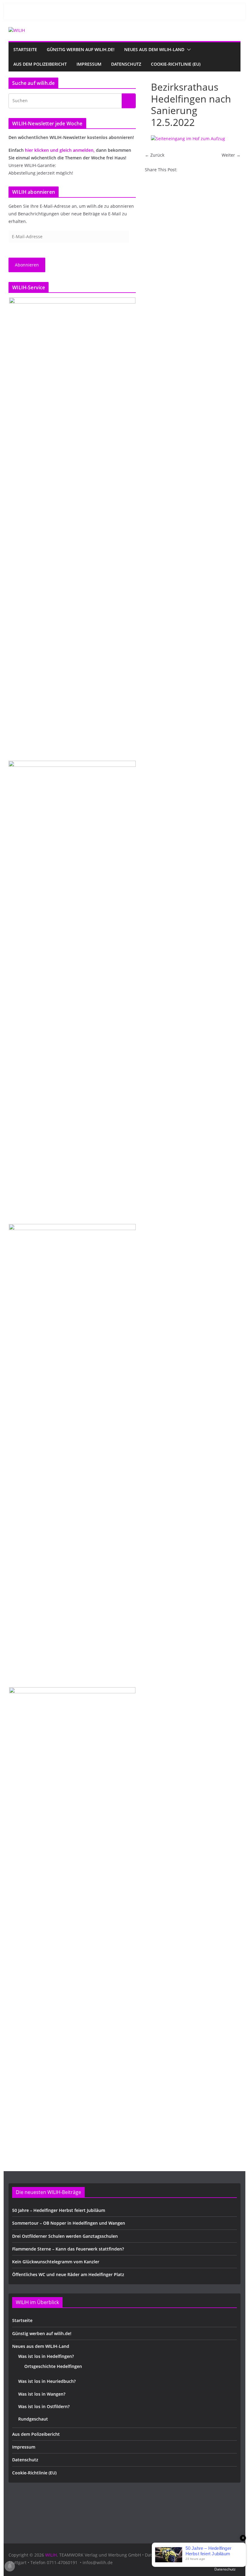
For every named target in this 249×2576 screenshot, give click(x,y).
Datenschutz (126, 64)
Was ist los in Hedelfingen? (46, 2356)
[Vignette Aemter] (72, 1452)
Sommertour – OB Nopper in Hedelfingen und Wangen (69, 2223)
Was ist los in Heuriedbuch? (47, 2381)
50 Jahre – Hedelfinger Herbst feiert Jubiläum (59, 2210)
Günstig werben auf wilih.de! (81, 49)
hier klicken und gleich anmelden (59, 150)
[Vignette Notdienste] (72, 989)
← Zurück (155, 155)
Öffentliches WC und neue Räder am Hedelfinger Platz (68, 2274)
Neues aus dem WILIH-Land (154, 49)
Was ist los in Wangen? (42, 2394)
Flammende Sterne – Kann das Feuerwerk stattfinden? (68, 2249)
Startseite (25, 49)
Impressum (89, 64)
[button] (188, 50)
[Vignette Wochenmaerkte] (72, 526)
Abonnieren (27, 265)
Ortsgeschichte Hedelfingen (53, 2366)
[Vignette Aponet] (72, 1915)
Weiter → (231, 155)
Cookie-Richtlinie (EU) (176, 64)
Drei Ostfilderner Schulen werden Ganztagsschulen (65, 2236)
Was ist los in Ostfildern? (44, 2406)
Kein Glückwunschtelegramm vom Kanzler (56, 2262)
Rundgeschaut (33, 2419)
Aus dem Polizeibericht (40, 64)
